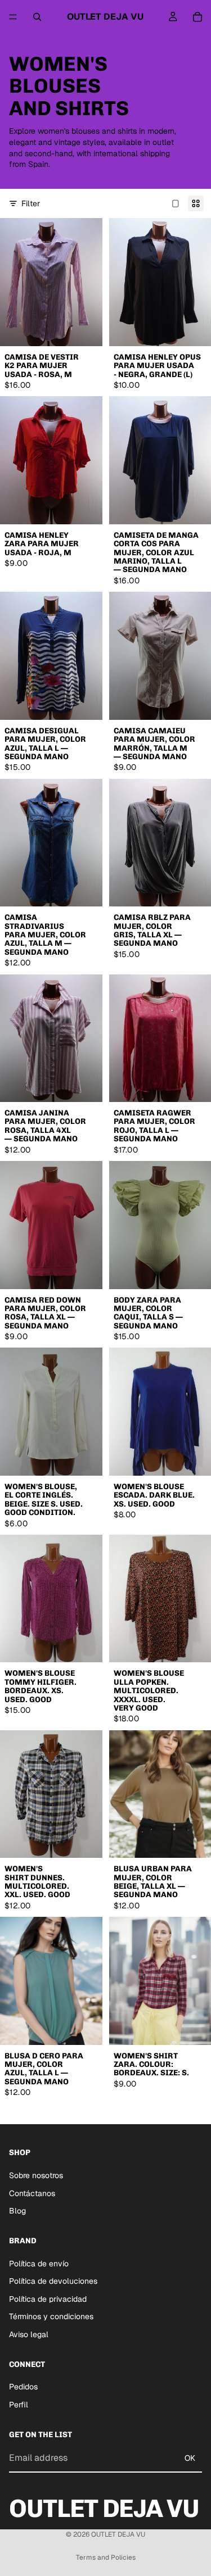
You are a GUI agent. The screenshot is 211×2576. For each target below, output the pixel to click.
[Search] (37, 17)
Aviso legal (29, 2334)
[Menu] (13, 17)
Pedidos (23, 2387)
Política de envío (39, 2263)
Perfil (19, 2404)
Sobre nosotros (36, 2175)
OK (190, 2457)
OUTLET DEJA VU (118, 2534)
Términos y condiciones (51, 2316)
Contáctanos (32, 2193)
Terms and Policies (106, 2557)
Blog (17, 2211)
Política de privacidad (48, 2298)
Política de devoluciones (53, 2281)
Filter (31, 203)
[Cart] (197, 17)
